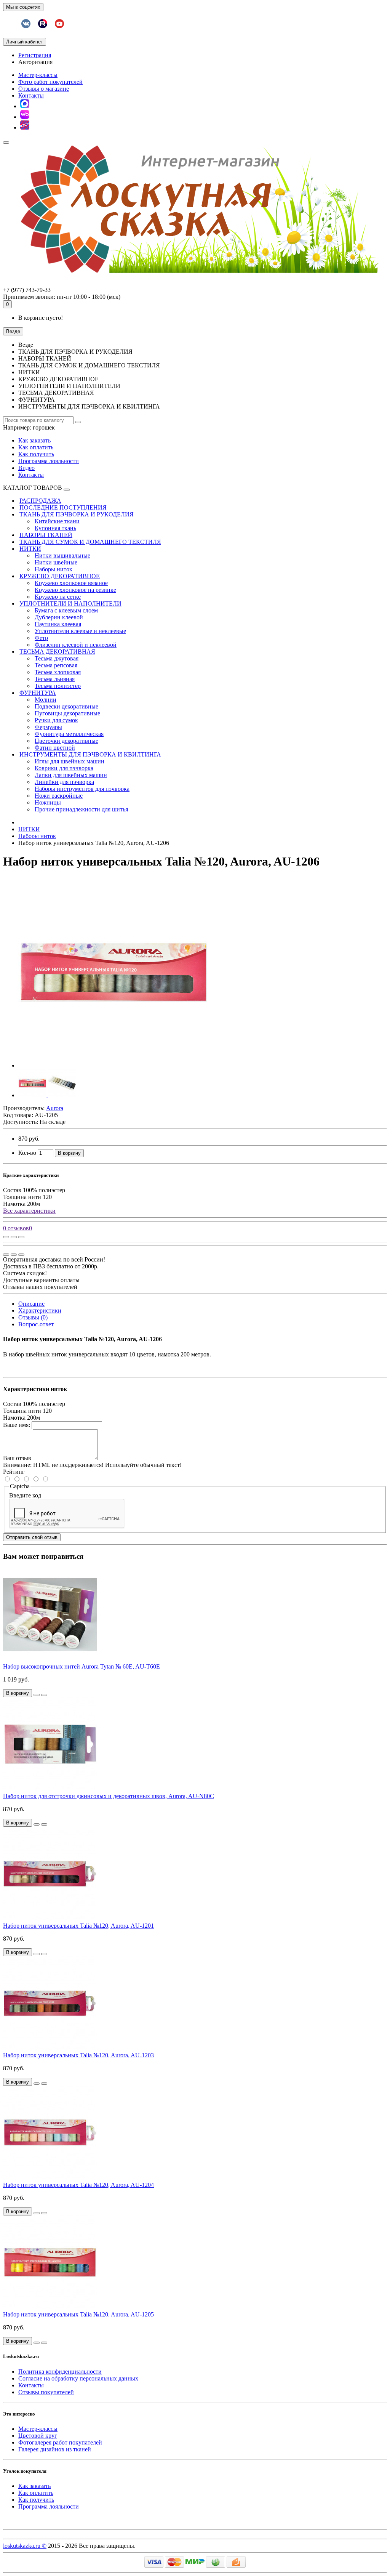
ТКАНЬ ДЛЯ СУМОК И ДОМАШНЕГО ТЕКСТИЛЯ (90, 542)
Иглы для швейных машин (70, 761)
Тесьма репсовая (56, 665)
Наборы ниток (54, 569)
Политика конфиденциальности (60, 2372)
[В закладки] (14, 1237)
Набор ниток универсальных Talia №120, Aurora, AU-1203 (78, 2055)
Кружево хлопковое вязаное (71, 583)
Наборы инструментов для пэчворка (82, 789)
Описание (31, 1304)
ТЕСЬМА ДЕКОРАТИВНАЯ (57, 652)
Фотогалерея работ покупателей (60, 2442)
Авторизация (35, 62)
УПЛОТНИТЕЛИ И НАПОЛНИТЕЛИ (70, 604)
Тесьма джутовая (57, 658)
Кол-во (27, 1153)
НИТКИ (30, 549)
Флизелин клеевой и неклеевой (76, 645)
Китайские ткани (57, 521)
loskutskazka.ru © (25, 2546)
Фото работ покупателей (50, 82)
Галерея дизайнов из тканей (55, 2449)
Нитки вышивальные (62, 555)
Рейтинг (14, 1472)
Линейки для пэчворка (64, 782)
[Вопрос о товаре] (6, 1237)
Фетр (41, 638)
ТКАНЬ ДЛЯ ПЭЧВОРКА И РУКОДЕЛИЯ (77, 514)
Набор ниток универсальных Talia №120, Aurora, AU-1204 (78, 2185)
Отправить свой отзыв (32, 1537)
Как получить (36, 454)
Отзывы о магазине (44, 89)
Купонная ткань (55, 528)
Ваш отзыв (17, 1458)
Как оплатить (36, 447)
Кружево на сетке (58, 597)
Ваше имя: (17, 1425)
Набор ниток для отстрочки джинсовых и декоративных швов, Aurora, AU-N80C (109, 1796)
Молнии (46, 700)
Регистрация (35, 55)
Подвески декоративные (66, 706)
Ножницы (48, 802)
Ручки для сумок (56, 720)
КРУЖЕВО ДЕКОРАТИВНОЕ (60, 576)
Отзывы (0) (33, 1317)
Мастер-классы (38, 75)
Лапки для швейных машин (71, 775)
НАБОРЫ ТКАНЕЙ (46, 535)
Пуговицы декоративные (67, 713)
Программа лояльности (49, 461)
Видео (26, 468)
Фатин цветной (55, 748)
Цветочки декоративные (66, 741)
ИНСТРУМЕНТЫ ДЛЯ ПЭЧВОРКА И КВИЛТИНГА (90, 754)
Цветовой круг (38, 2436)
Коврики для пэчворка (64, 768)
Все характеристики (29, 1211)
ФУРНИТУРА (38, 693)
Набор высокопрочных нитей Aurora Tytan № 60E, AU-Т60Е (82, 1666)
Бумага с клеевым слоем (66, 610)
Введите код (25, 1495)
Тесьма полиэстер (58, 686)
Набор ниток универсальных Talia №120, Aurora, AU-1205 (78, 2314)
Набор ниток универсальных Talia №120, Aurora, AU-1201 (78, 1926)
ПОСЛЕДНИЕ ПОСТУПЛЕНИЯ (63, 507)
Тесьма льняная (55, 679)
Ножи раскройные (59, 796)
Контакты (31, 95)
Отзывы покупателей (46, 2392)
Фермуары (48, 727)
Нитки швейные (56, 562)
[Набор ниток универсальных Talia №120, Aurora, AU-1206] (113, 1065)
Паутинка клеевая (58, 624)
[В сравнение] (21, 1237)
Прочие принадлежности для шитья (81, 809)
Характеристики (40, 1310)
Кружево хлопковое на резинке (75, 590)
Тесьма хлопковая (58, 672)
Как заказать (34, 440)
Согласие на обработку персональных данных (78, 2378)
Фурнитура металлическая (69, 734)
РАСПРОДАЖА (40, 501)
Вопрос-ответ (36, 1324)
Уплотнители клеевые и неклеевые (80, 631)
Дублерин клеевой (59, 617)
